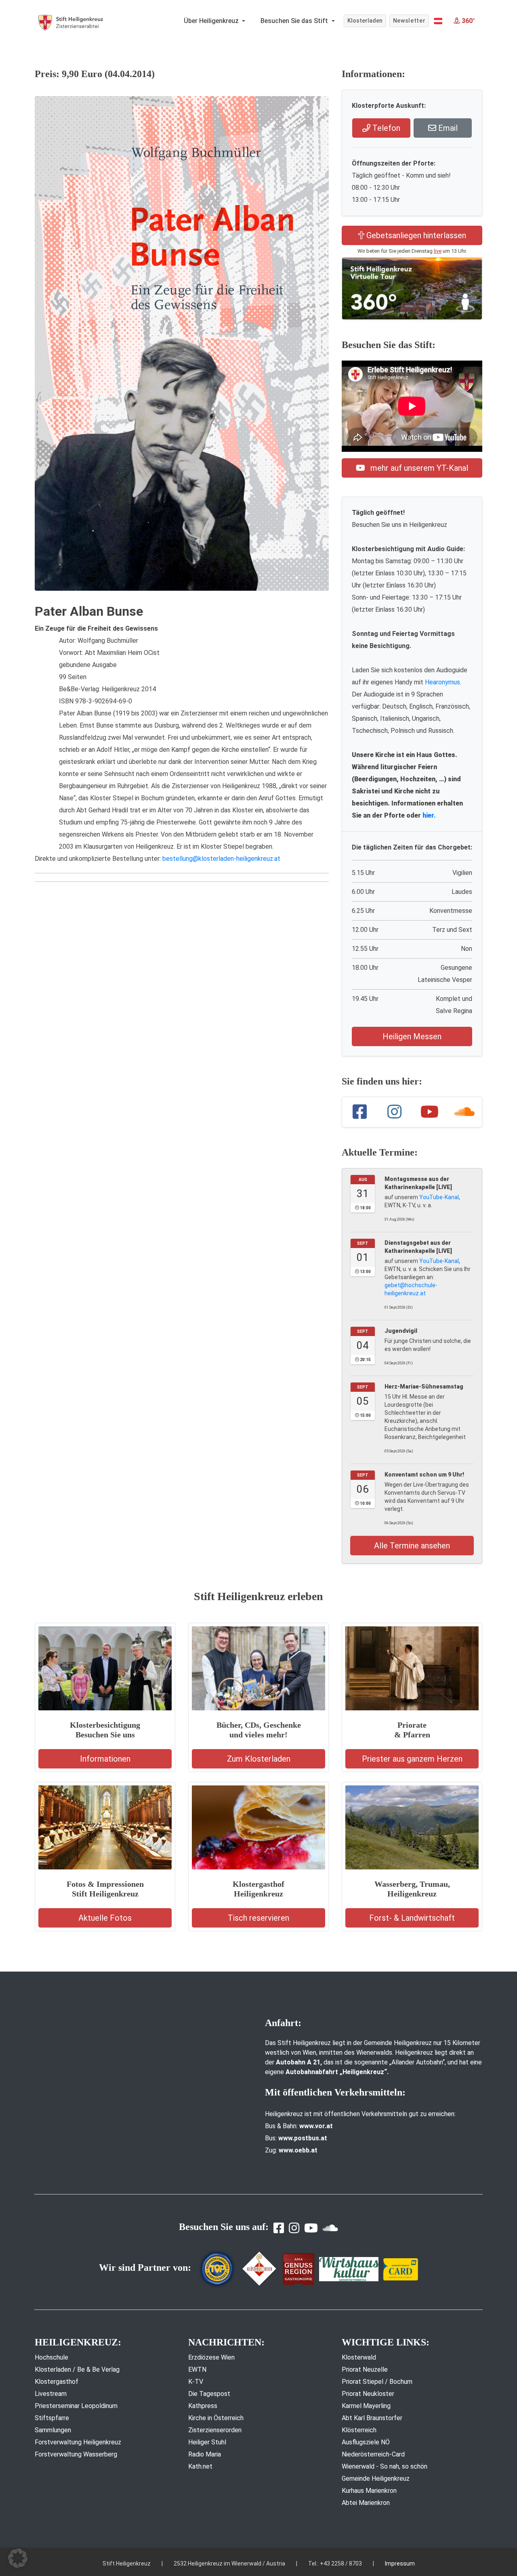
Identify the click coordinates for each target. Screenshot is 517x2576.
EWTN (197, 2369)
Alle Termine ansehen (412, 1546)
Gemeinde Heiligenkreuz (376, 2478)
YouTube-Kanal (439, 1197)
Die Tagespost (209, 2394)
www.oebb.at (298, 2150)
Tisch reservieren (258, 1918)
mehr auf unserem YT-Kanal (418, 468)
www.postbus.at (303, 2138)
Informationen (105, 1759)
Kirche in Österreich (216, 2418)
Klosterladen (365, 21)
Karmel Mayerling (366, 2406)
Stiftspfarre (52, 2418)
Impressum (400, 2563)
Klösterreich (359, 2430)
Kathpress (203, 2406)
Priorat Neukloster (368, 2394)
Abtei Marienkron (366, 2503)
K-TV (196, 2382)
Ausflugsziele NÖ (366, 2442)
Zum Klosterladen (259, 1759)
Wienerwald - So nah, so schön (385, 2466)
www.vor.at (316, 2126)
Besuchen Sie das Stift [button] (295, 21)
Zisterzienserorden (215, 2430)
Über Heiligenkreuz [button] (212, 21)
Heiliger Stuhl (207, 2442)
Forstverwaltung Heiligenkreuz (78, 2442)
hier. (429, 815)
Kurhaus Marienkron (369, 2491)
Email (447, 128)
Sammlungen (53, 2430)
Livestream (51, 2394)
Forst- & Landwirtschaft (412, 1918)
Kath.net (200, 2466)
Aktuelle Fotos (105, 1918)
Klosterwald (359, 2357)
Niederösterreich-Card (373, 2454)
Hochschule (51, 2357)
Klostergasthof (57, 2382)
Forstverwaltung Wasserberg (76, 2454)
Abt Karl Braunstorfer (372, 2418)
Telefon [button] (385, 128)
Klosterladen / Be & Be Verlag (77, 2369)
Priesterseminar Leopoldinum (76, 2406)
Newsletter (409, 21)
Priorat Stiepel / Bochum (377, 2382)
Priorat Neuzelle (365, 2369)
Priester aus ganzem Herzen (412, 1759)
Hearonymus (442, 682)
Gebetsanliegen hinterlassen (415, 235)
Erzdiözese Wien (211, 2357)
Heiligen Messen (412, 1036)
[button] (438, 21)
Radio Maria (205, 2454)
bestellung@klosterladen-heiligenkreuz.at (221, 859)
